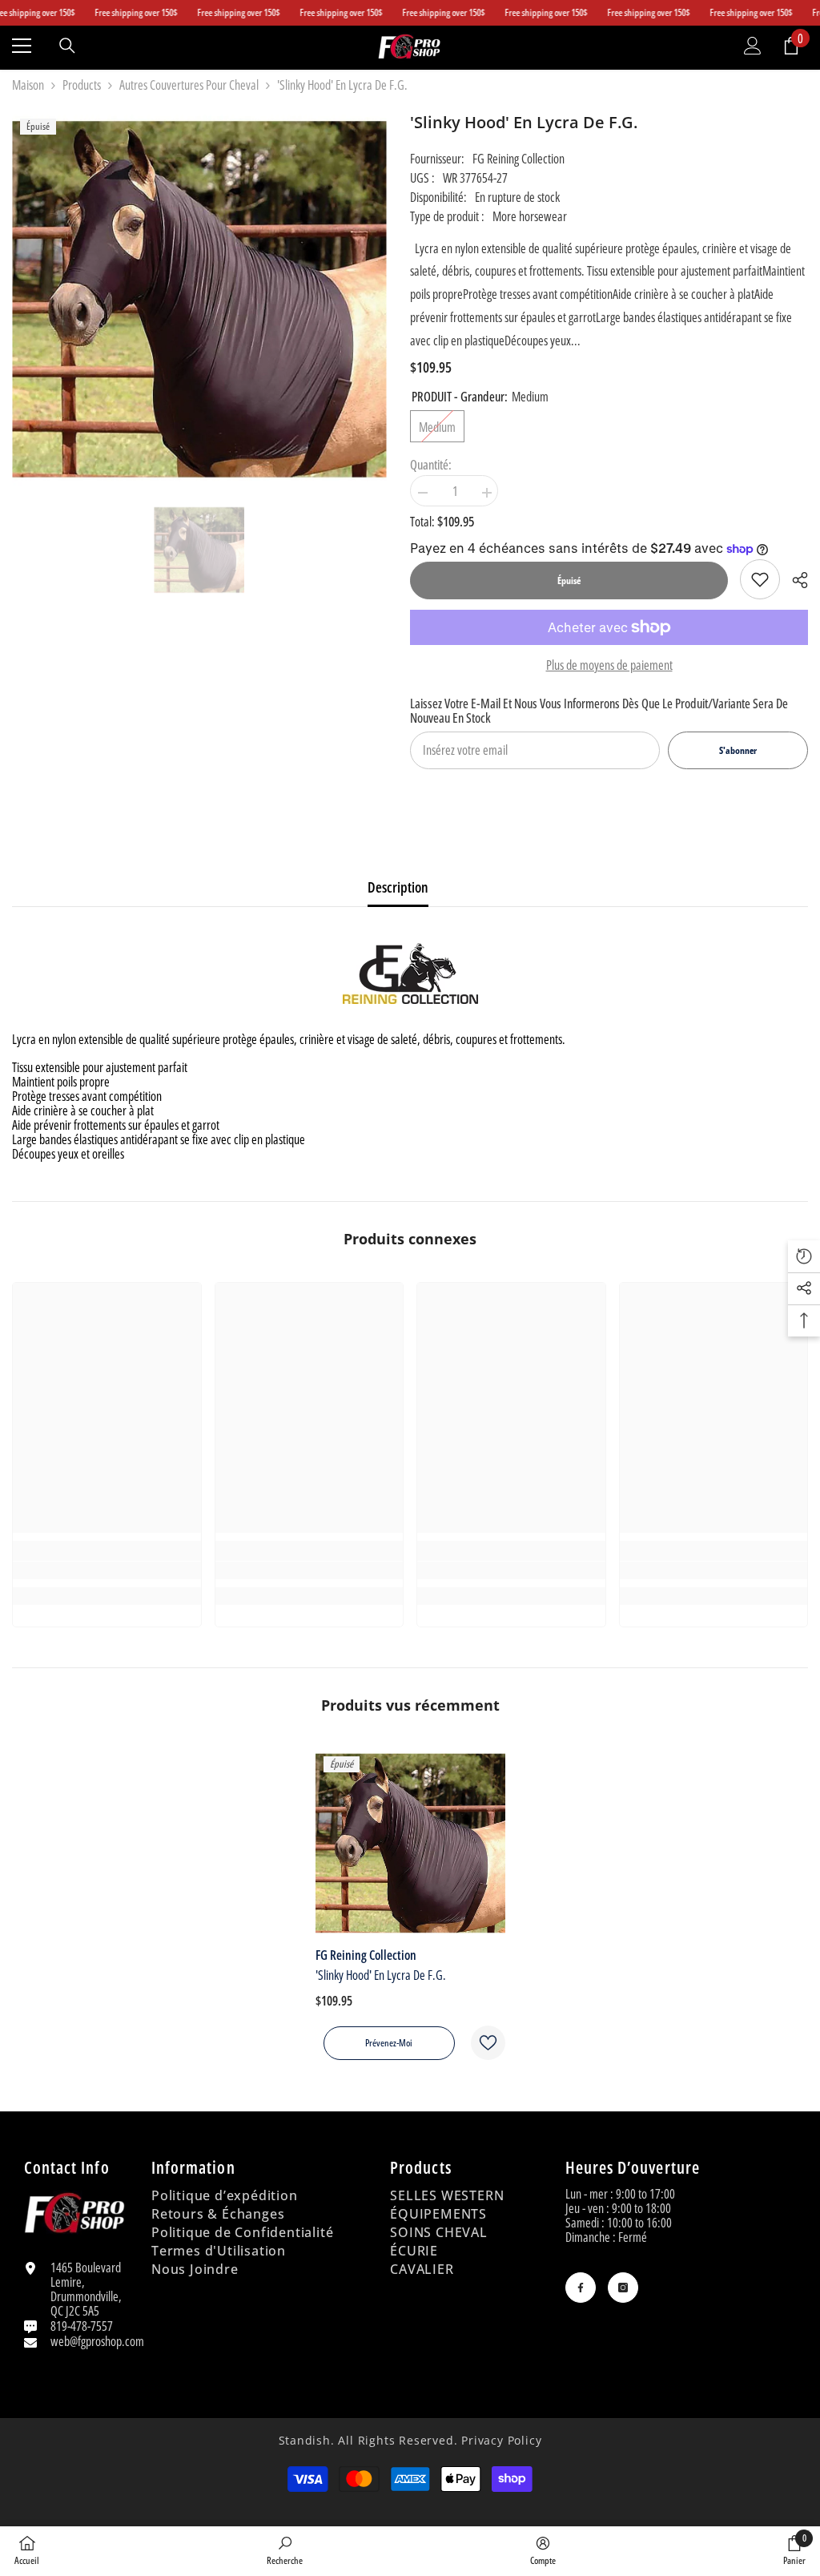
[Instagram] (623, 2288)
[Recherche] (67, 46)
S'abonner (738, 750)
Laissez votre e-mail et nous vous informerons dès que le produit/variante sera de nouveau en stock (599, 711)
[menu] (22, 46)
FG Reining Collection (519, 159)
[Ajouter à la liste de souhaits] (488, 2043)
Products (82, 85)
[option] (199, 550)
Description (398, 887)
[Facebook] (581, 2288)
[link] (760, 579)
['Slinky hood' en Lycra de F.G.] (410, 1843)
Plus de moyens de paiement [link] (609, 665)
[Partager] (794, 580)
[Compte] (753, 46)
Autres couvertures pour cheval (189, 85)
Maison (28, 85)
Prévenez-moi (389, 2043)
